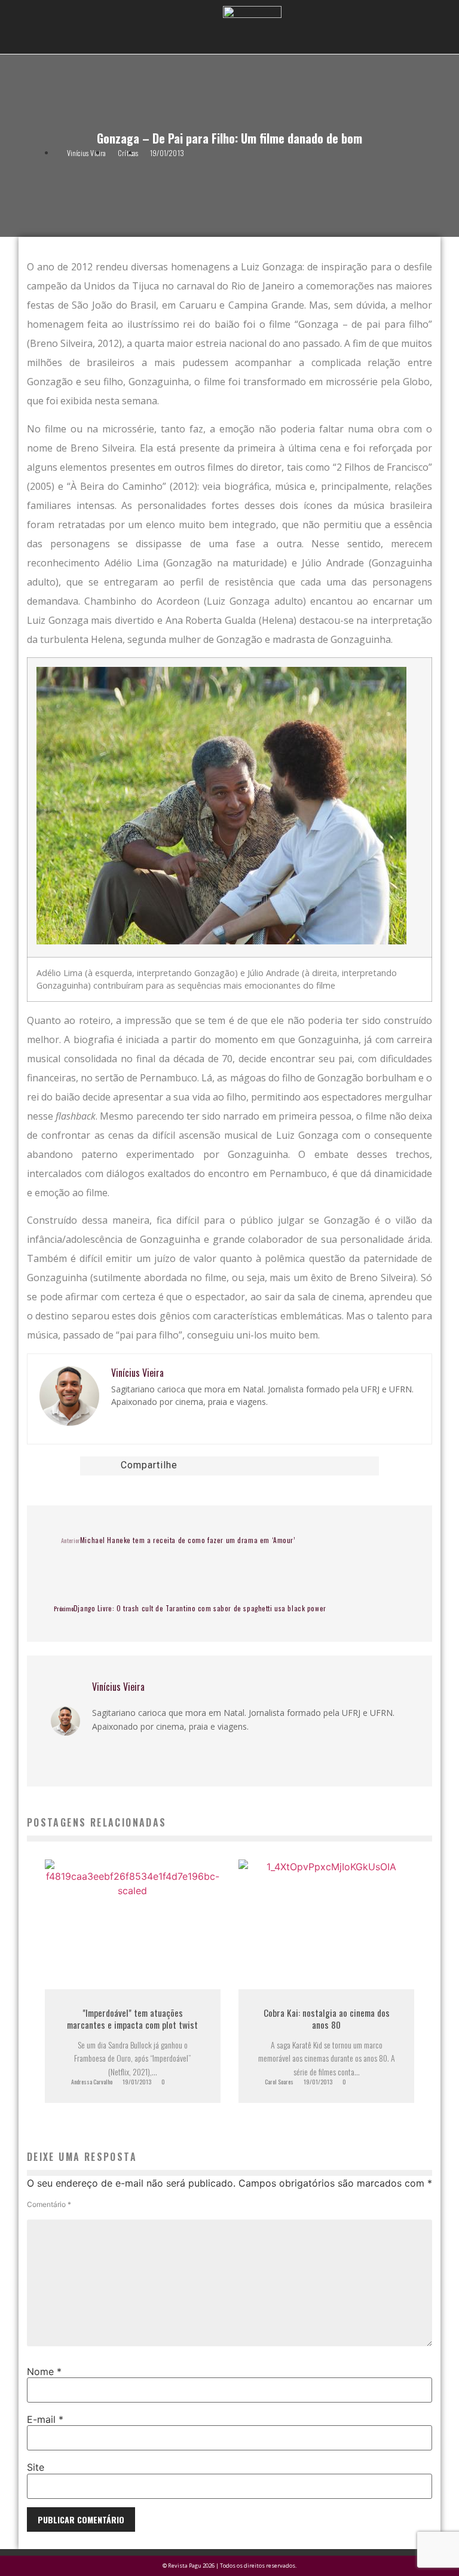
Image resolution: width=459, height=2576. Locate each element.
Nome (44, 2371)
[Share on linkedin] (254, 1466)
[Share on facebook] (222, 1466)
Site (36, 2467)
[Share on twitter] (238, 1466)
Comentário (49, 2205)
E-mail (45, 2419)
